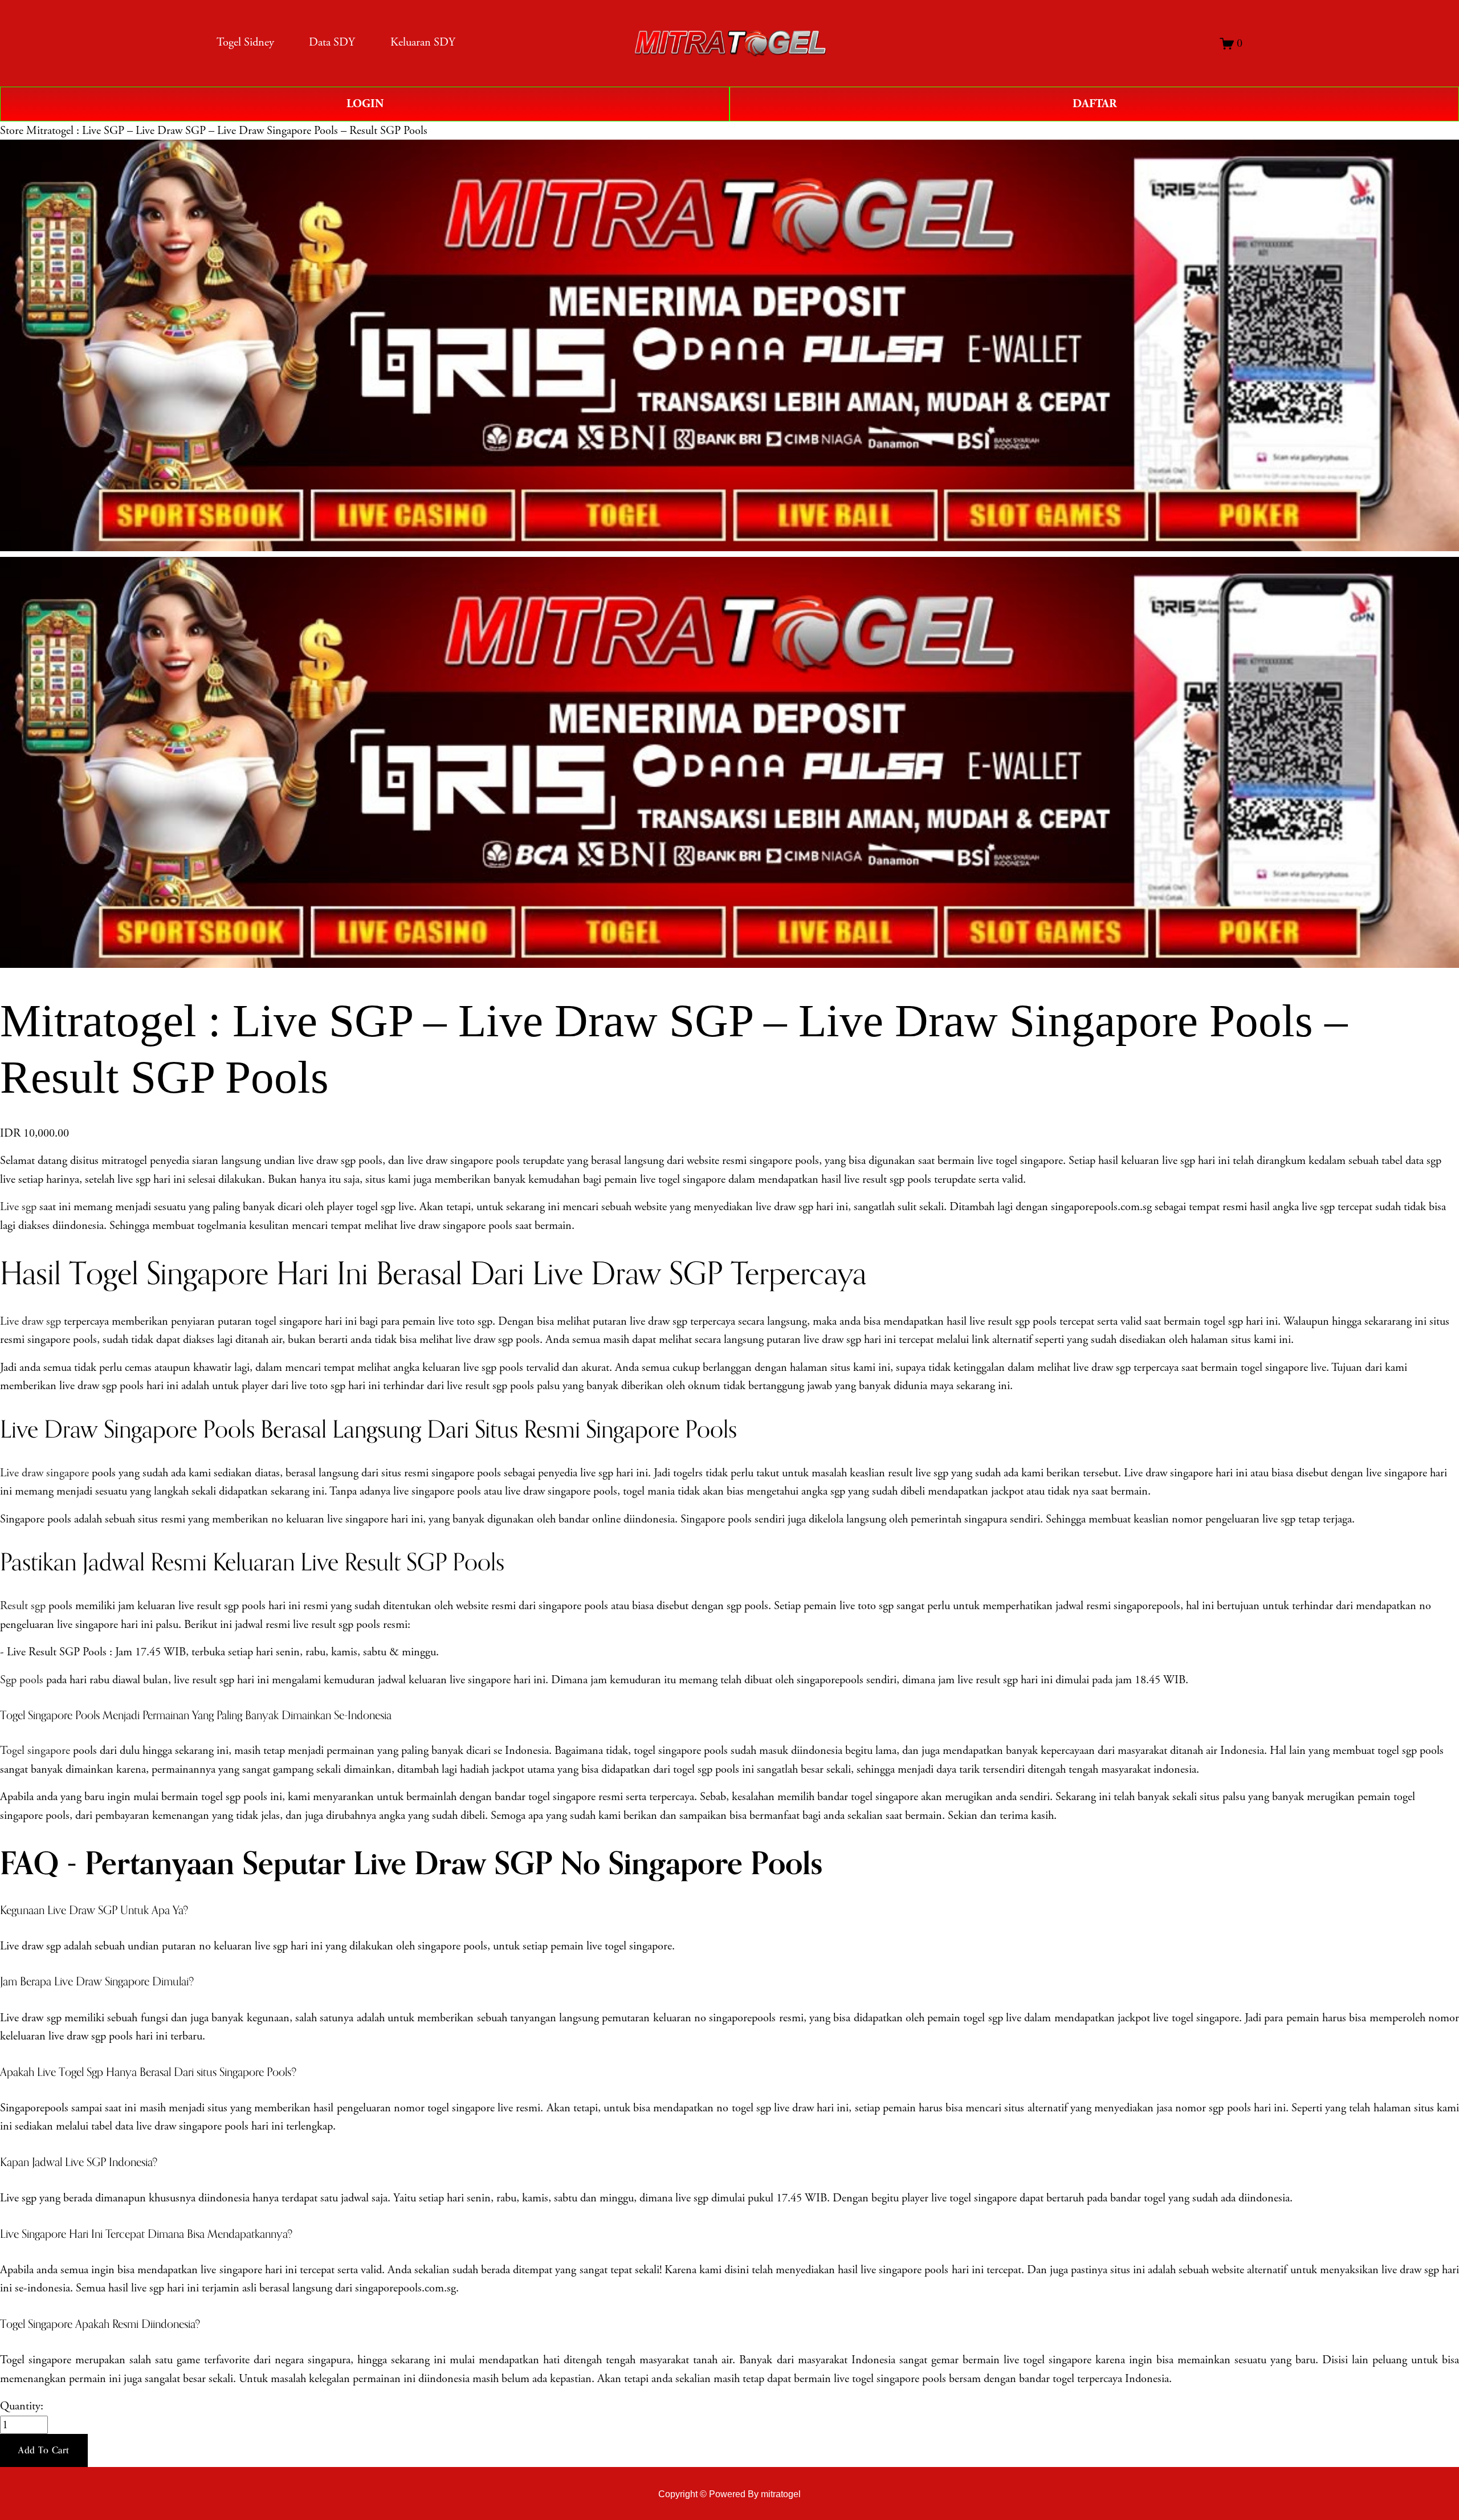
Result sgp (23, 1606)
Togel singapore (35, 1750)
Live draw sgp (30, 1321)
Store (12, 131)
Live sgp (18, 1207)
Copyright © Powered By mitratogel (729, 2494)
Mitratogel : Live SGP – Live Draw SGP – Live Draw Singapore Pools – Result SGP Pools (227, 131)
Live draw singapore (44, 1473)
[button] (44, 2450)
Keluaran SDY (423, 42)
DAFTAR (1095, 104)
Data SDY (332, 42)
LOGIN (365, 104)
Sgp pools (22, 1680)
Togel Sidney (245, 42)
